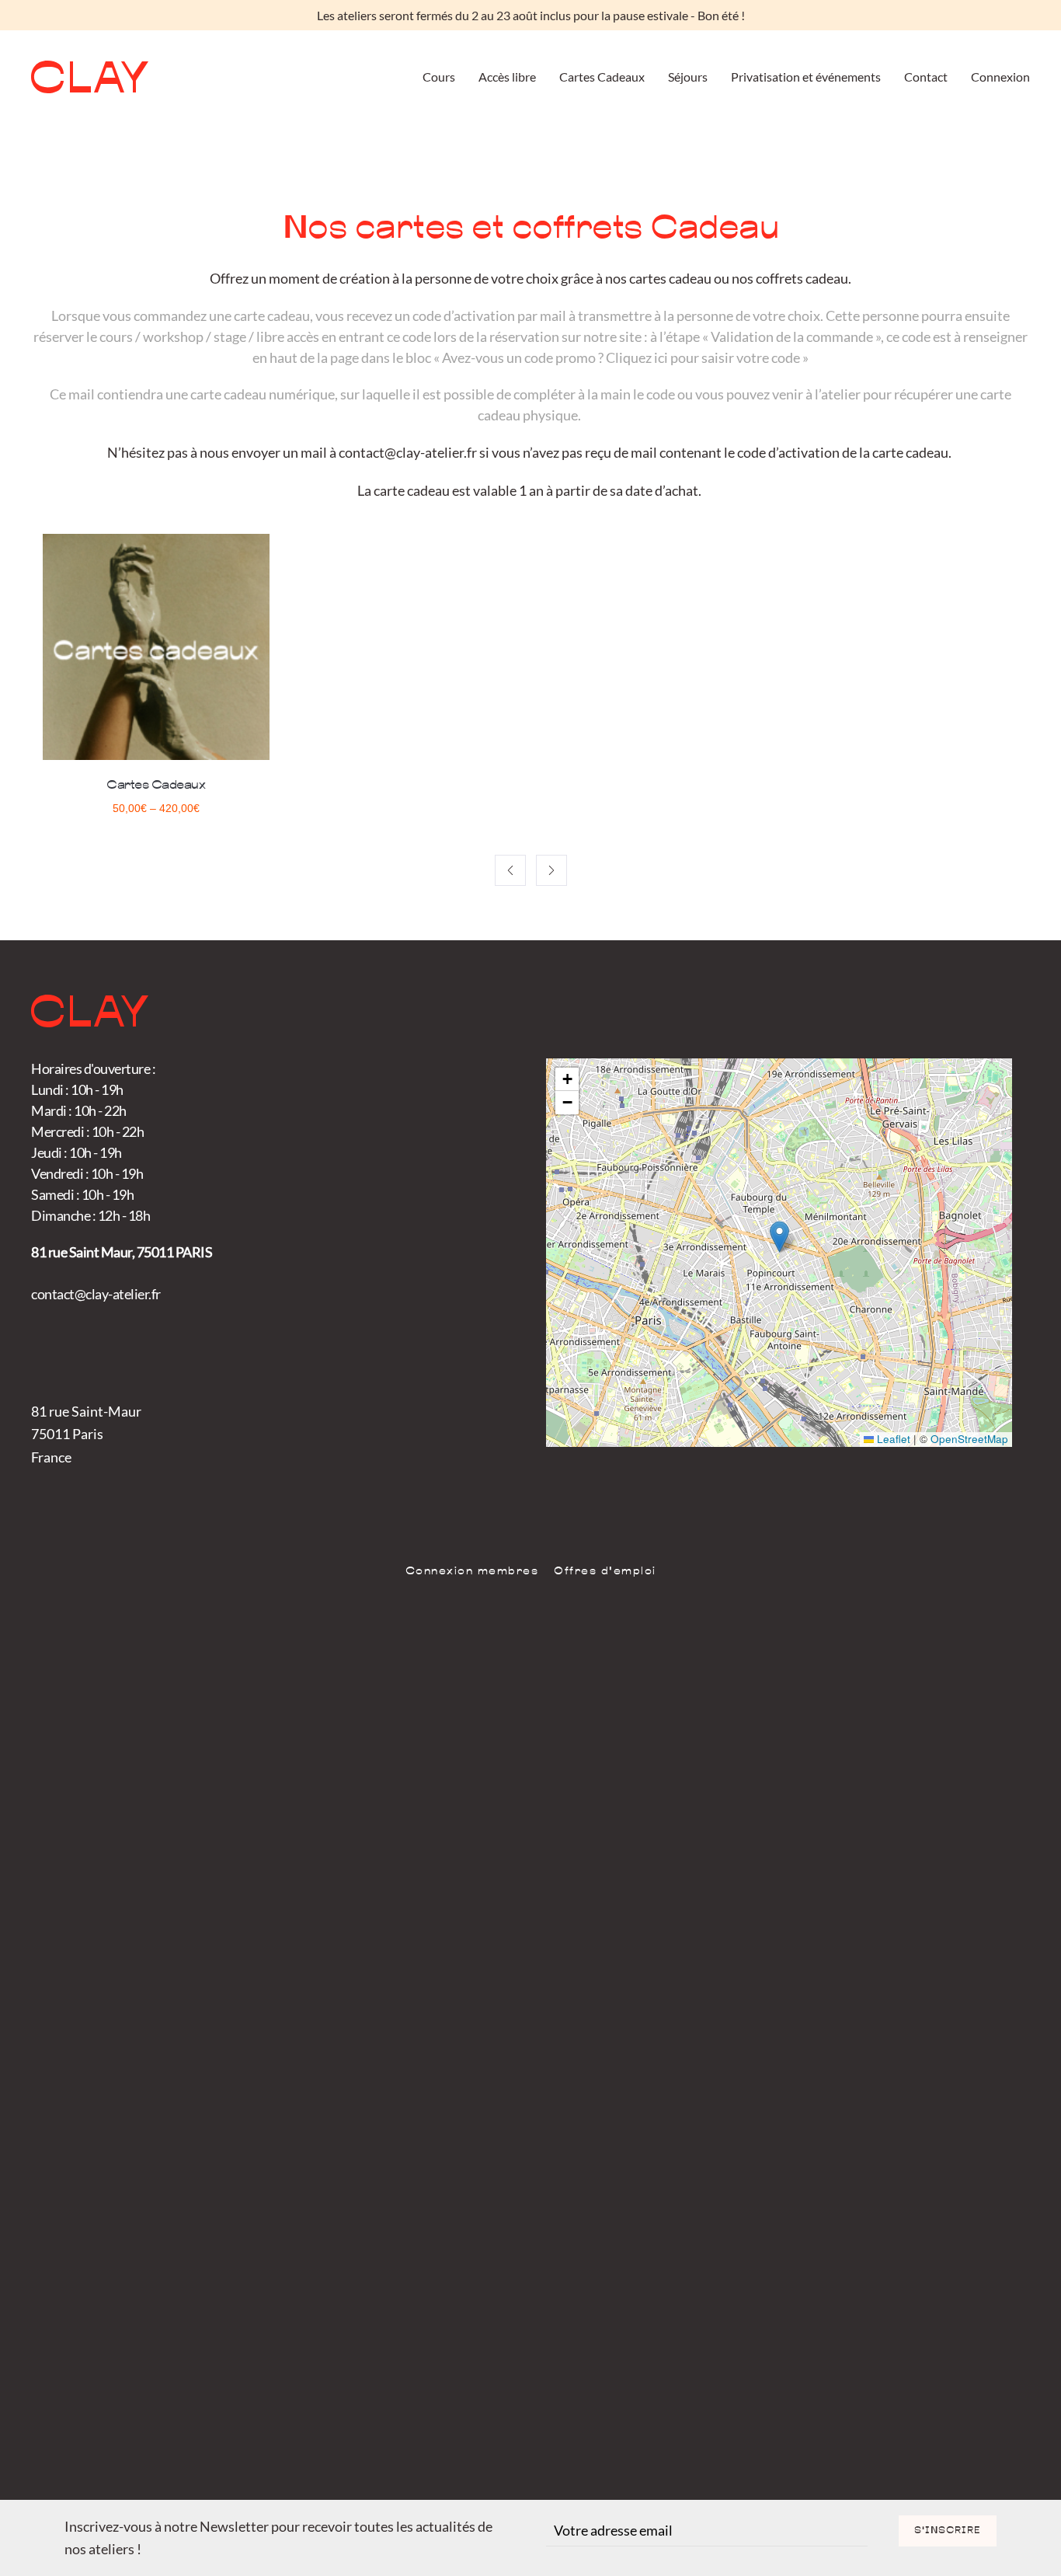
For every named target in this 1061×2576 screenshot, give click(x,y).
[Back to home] (90, 77)
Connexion (1000, 77)
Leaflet (892, 1439)
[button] (779, 1237)
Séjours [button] (688, 77)
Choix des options (156, 744)
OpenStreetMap (969, 1439)
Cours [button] (439, 77)
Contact (926, 77)
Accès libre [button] (507, 77)
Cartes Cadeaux (602, 77)
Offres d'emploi (605, 1572)
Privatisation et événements (806, 77)
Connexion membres (472, 1572)
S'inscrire (948, 2531)
